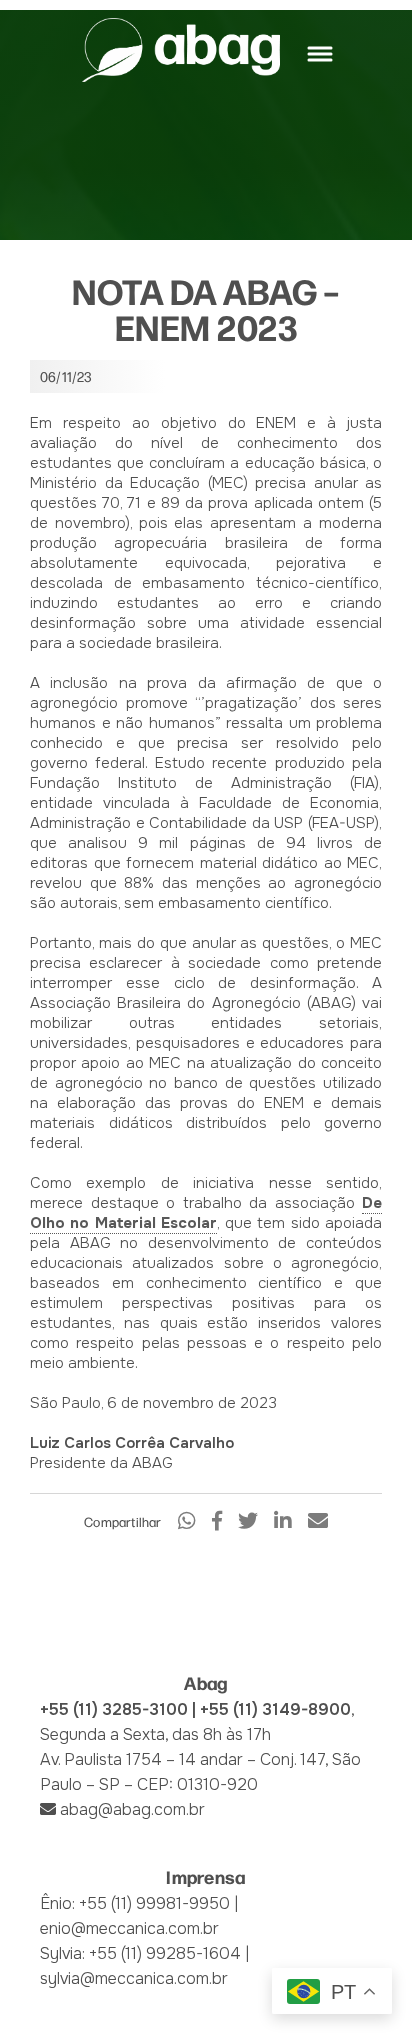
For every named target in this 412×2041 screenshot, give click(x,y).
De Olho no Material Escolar (206, 1213)
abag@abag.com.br (132, 1809)
